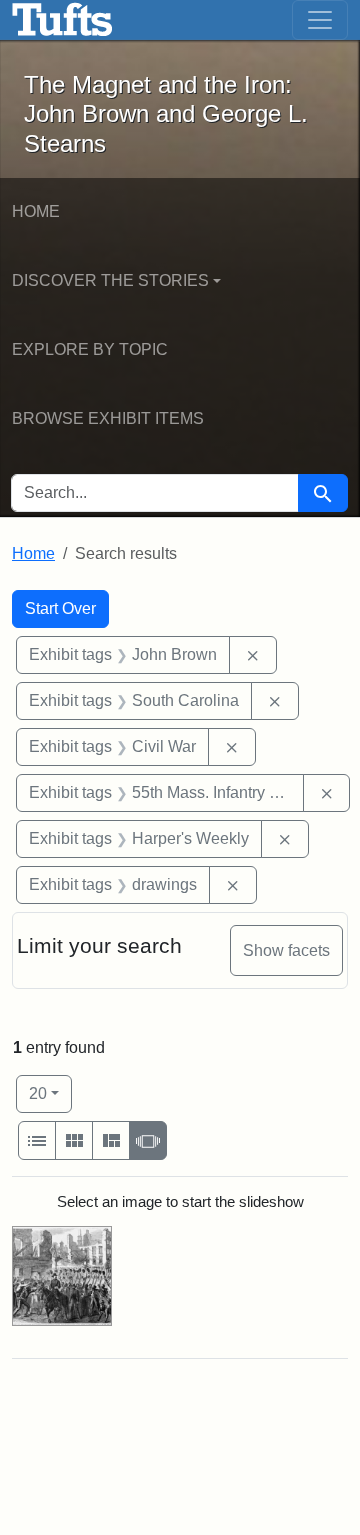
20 (50, 1093)
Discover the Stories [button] (110, 280)
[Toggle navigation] (320, 20)
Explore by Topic (90, 349)
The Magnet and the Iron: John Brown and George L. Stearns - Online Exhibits (62, 20)
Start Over (60, 608)
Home (36, 211)
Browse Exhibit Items (108, 418)
